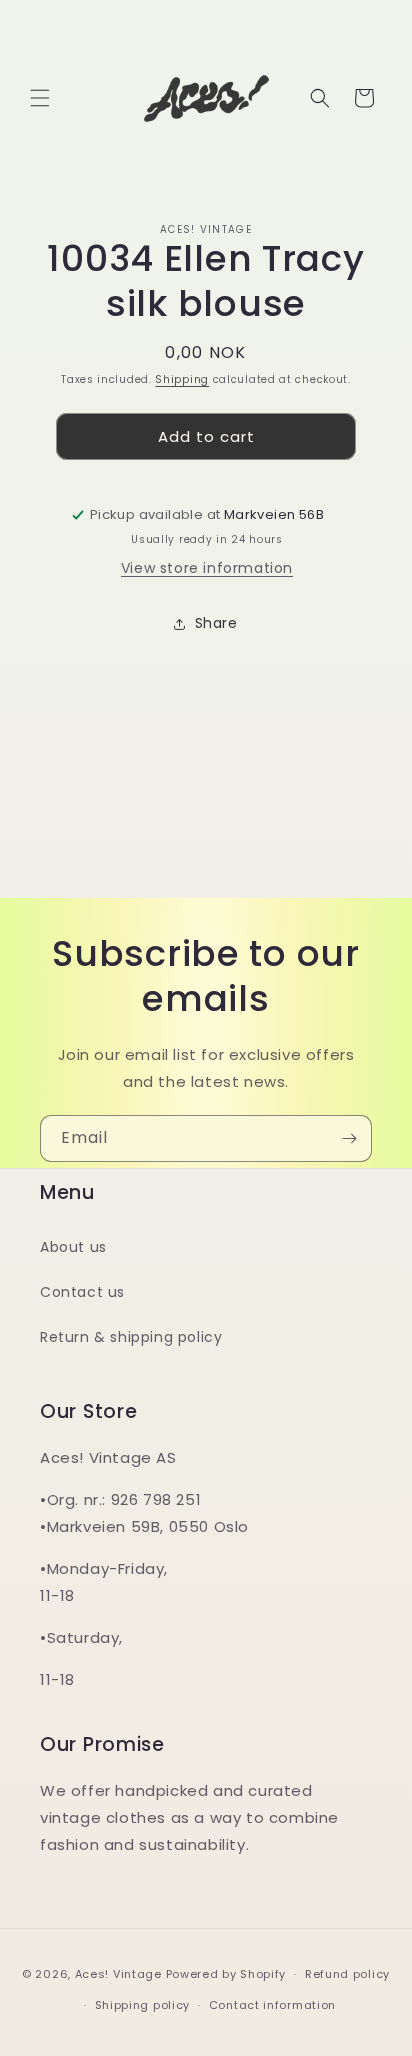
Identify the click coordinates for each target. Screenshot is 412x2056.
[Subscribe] (349, 1138)
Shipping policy (143, 2005)
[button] (40, 98)
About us (73, 1247)
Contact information (272, 2005)
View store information (207, 568)
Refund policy (347, 1974)
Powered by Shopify (226, 1974)
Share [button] (216, 623)
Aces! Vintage (118, 1974)
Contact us (82, 1292)
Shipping (182, 379)
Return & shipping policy (131, 1337)
